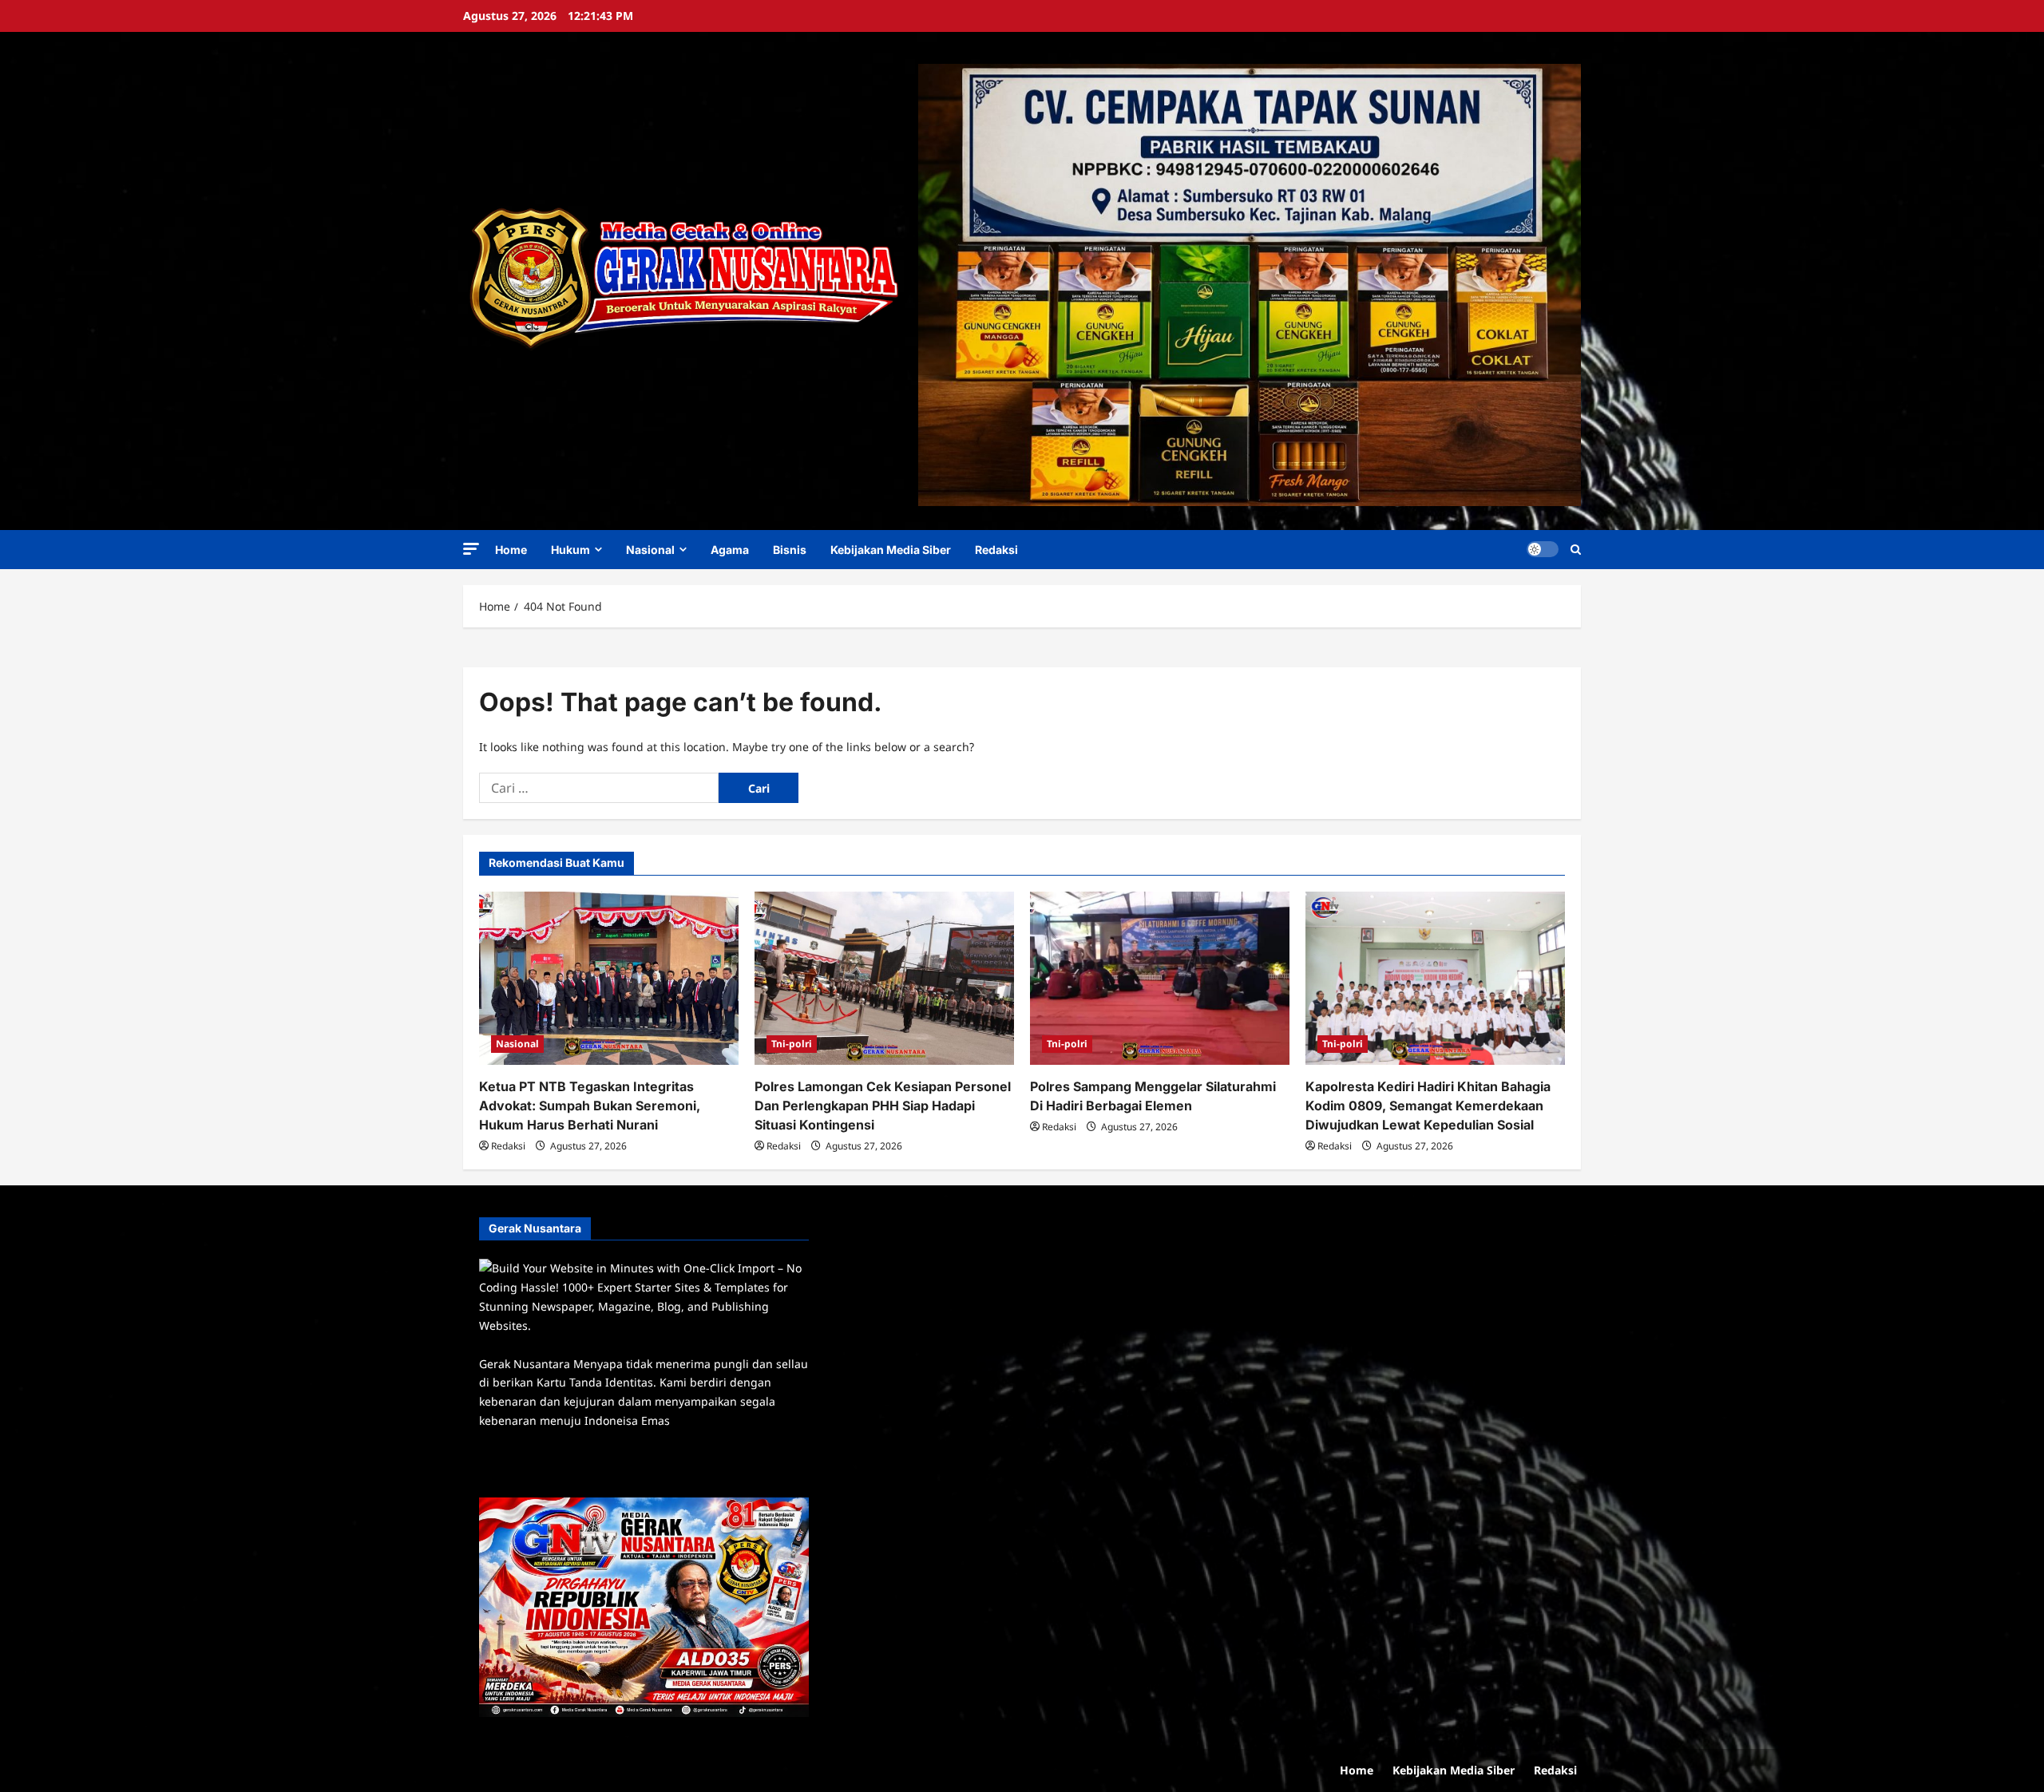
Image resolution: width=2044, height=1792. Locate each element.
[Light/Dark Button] (1543, 549)
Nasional (650, 550)
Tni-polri (792, 1044)
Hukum (570, 550)
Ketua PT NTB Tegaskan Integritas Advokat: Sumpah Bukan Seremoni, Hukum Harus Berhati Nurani (590, 1106)
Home (511, 550)
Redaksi (996, 550)
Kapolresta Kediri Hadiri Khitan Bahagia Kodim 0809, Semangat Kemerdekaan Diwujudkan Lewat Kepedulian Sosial (1428, 1106)
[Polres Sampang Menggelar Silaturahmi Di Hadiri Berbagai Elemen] (1160, 978)
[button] (471, 549)
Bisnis (790, 550)
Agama (730, 550)
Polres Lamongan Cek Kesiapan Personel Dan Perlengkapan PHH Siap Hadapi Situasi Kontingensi (883, 1106)
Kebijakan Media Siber (891, 550)
